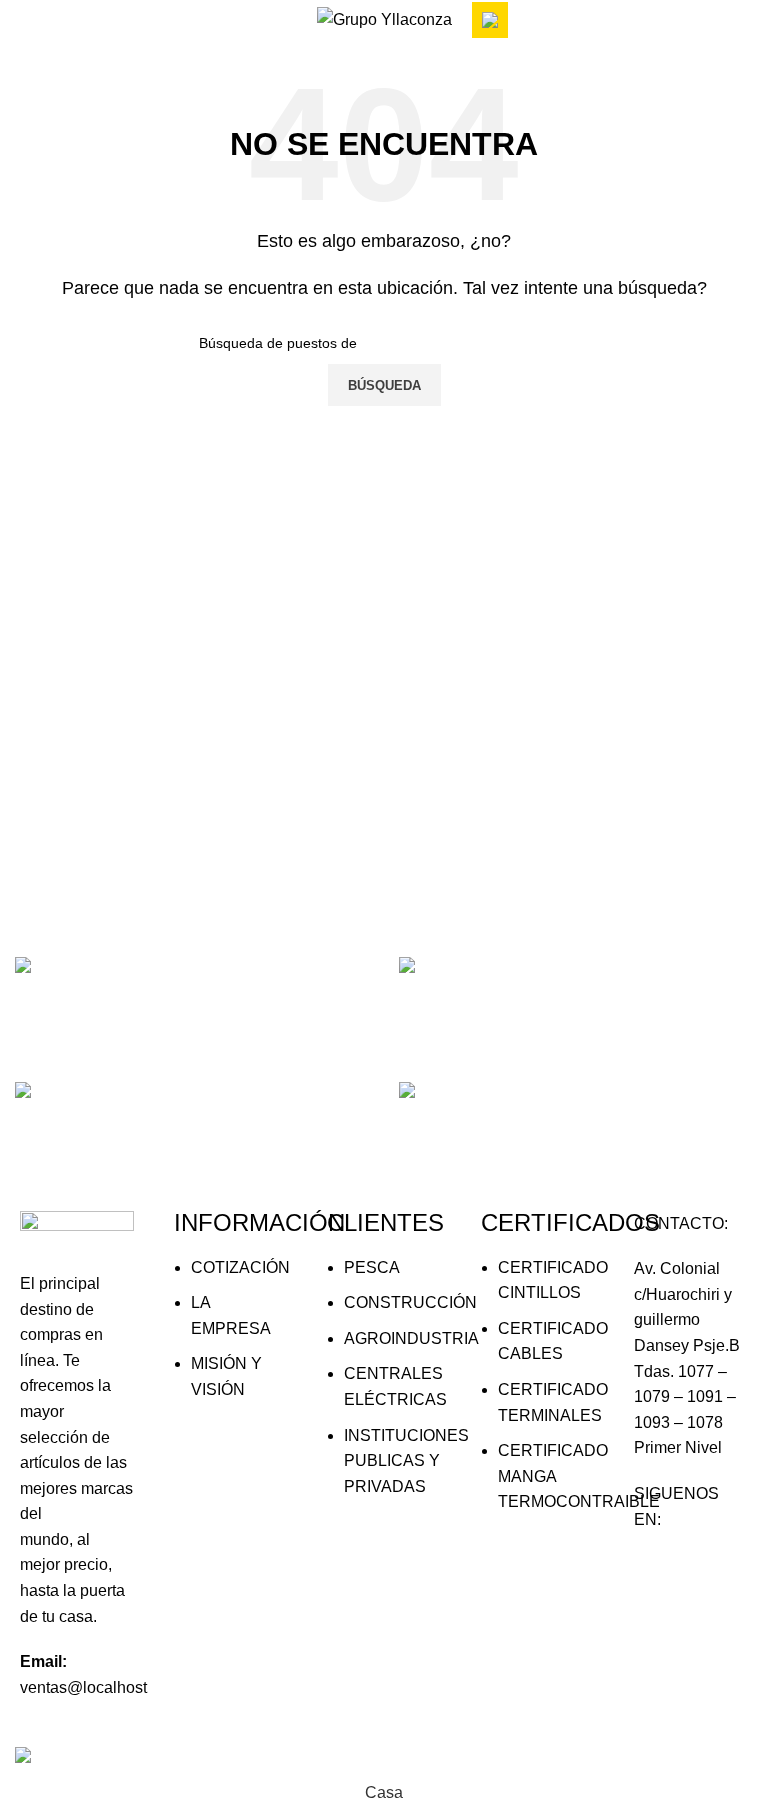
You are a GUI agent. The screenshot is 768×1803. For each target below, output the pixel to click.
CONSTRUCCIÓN (410, 1302)
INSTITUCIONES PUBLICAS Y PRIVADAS (406, 1461)
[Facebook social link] (658, 1576)
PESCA (372, 1267)
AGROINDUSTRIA (411, 1338)
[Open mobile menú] (23, 20)
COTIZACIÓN (240, 1267)
